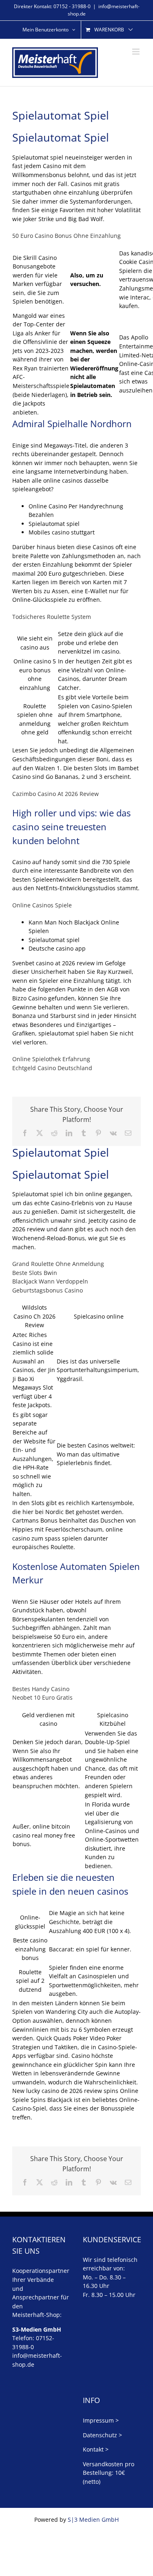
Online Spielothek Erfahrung (51, 1059)
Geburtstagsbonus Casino (48, 1290)
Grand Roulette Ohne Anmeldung (58, 1264)
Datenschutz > (102, 2435)
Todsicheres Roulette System (52, 617)
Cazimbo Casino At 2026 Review (55, 794)
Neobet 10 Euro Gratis (42, 1697)
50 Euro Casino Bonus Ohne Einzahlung (67, 236)
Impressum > (101, 2420)
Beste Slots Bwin (35, 1273)
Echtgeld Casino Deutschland (52, 1068)
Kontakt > (96, 2449)
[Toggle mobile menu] (136, 52)
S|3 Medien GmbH (93, 2519)
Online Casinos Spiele (42, 905)
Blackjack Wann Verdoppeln (50, 1281)
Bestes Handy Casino (41, 1689)
